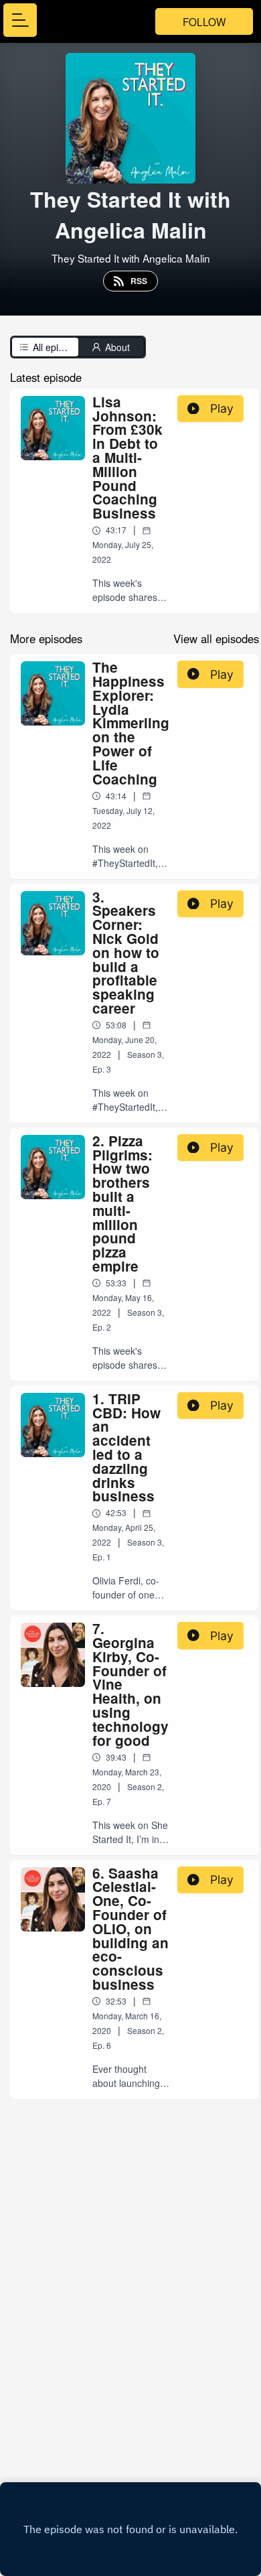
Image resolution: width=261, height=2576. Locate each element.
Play (222, 408)
